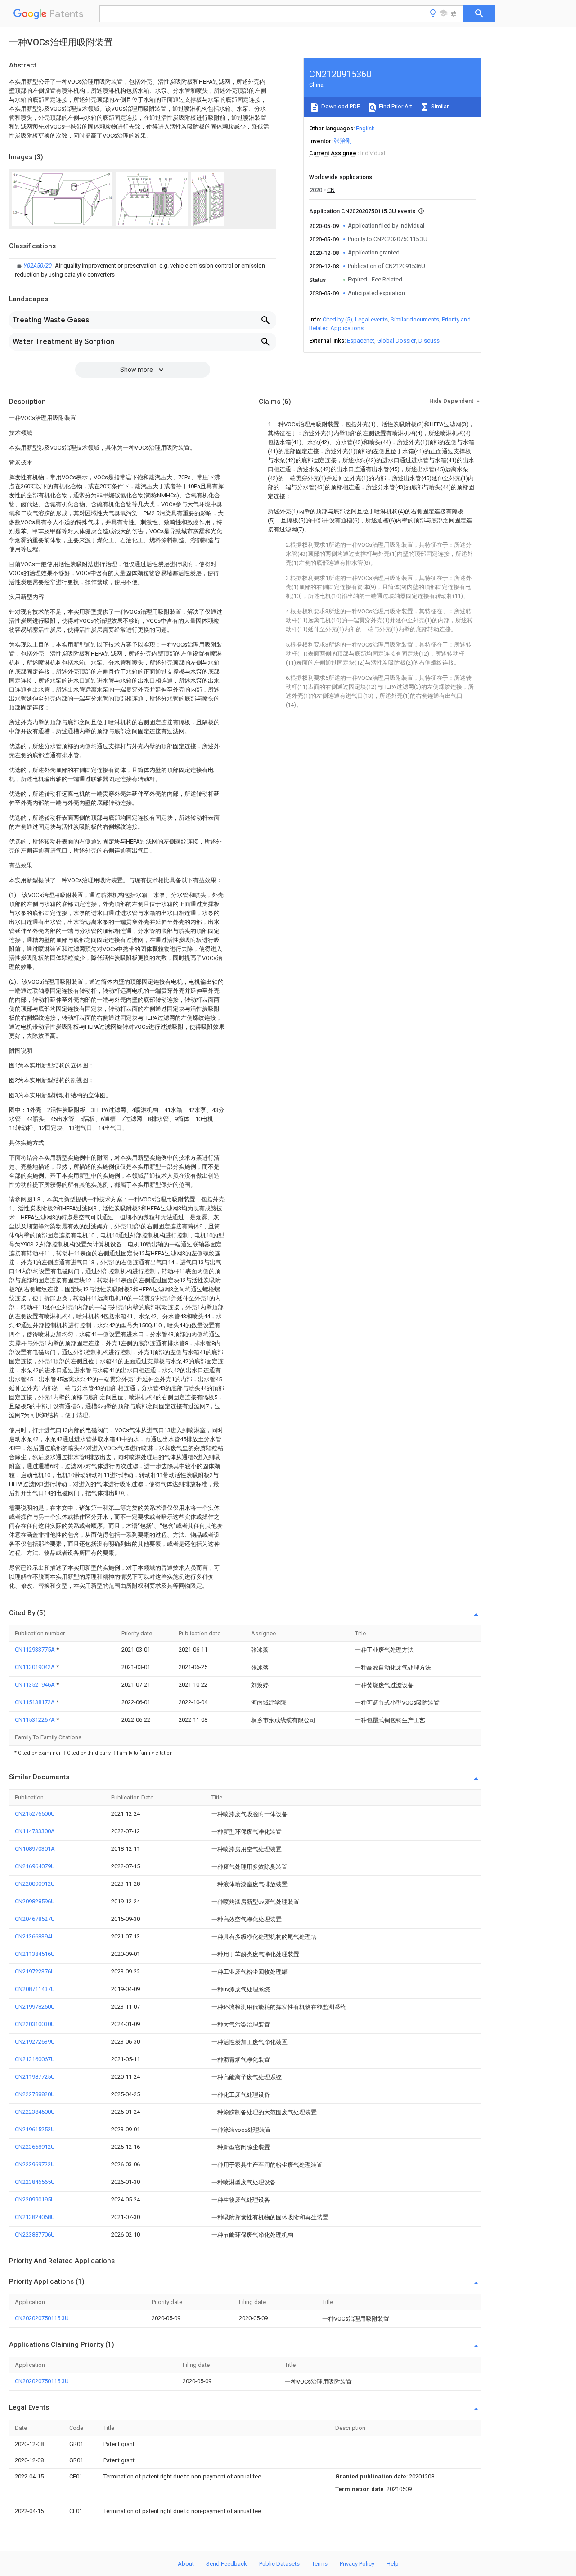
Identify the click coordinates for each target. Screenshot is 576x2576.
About (186, 2564)
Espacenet (361, 341)
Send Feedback (227, 2564)
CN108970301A (35, 1849)
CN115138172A (36, 1702)
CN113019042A (36, 1667)
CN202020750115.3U (42, 2318)
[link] (143, 270)
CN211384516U (35, 1954)
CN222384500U (35, 2112)
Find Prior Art (395, 106)
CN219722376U (35, 1971)
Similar (439, 106)
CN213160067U (35, 2059)
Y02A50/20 (38, 266)
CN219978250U (35, 2007)
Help (393, 2564)
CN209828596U (35, 1901)
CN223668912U (35, 2147)
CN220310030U (35, 2024)
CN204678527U (35, 1919)
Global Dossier (396, 341)
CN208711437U (35, 1989)
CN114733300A (35, 1831)
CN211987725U (35, 2077)
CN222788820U (35, 2094)
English (365, 128)
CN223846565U (35, 2182)
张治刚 (343, 141)
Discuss (429, 341)
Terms (320, 2564)
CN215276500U (35, 1814)
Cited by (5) (337, 319)
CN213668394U (35, 1936)
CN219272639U (35, 2042)
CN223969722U (35, 2164)
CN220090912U (35, 1884)
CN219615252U (35, 2129)
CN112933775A (36, 1650)
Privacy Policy (357, 2564)
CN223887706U (35, 2234)
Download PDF (340, 106)
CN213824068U (35, 2217)
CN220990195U (35, 2199)
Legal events (371, 319)
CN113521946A (36, 1685)
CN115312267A (36, 1720)
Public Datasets (279, 2564)
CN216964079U (35, 1866)
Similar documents (415, 319)
